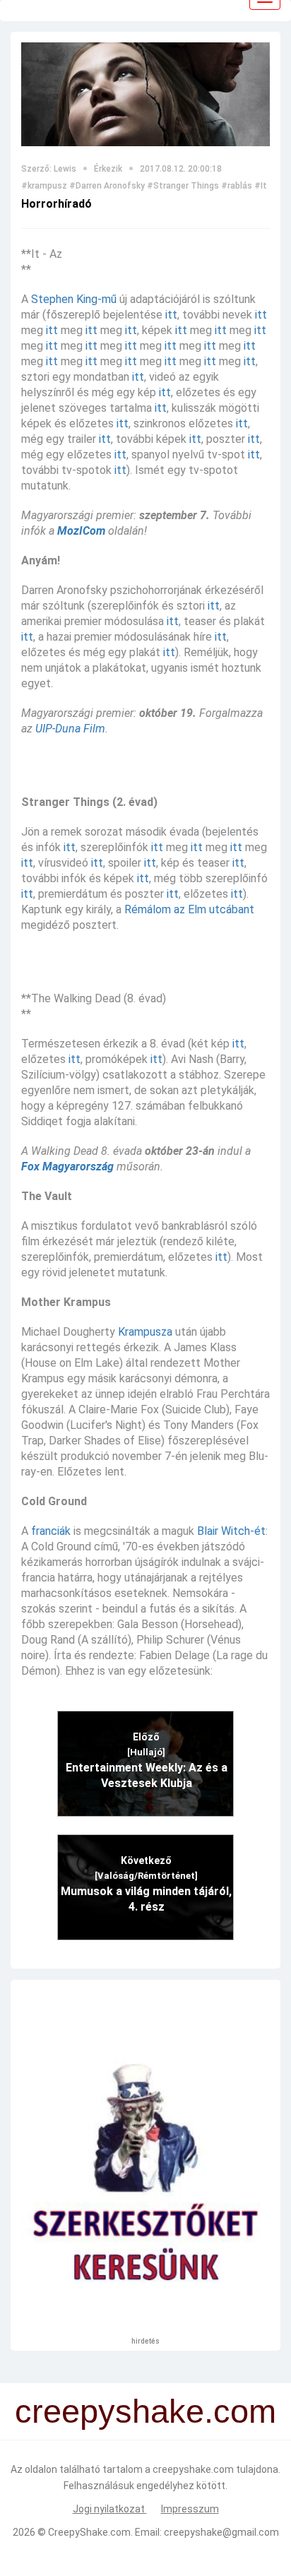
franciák (51, 1531)
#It (261, 186)
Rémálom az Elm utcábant (189, 909)
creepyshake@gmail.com (221, 2532)
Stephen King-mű (74, 299)
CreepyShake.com (89, 2532)
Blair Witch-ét (231, 1531)
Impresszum (190, 2509)
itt (171, 315)
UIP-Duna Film (70, 729)
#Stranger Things (183, 186)
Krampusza (145, 1332)
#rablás (237, 186)
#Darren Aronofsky (107, 186)
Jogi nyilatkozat (110, 2509)
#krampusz (44, 186)
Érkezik (108, 169)
